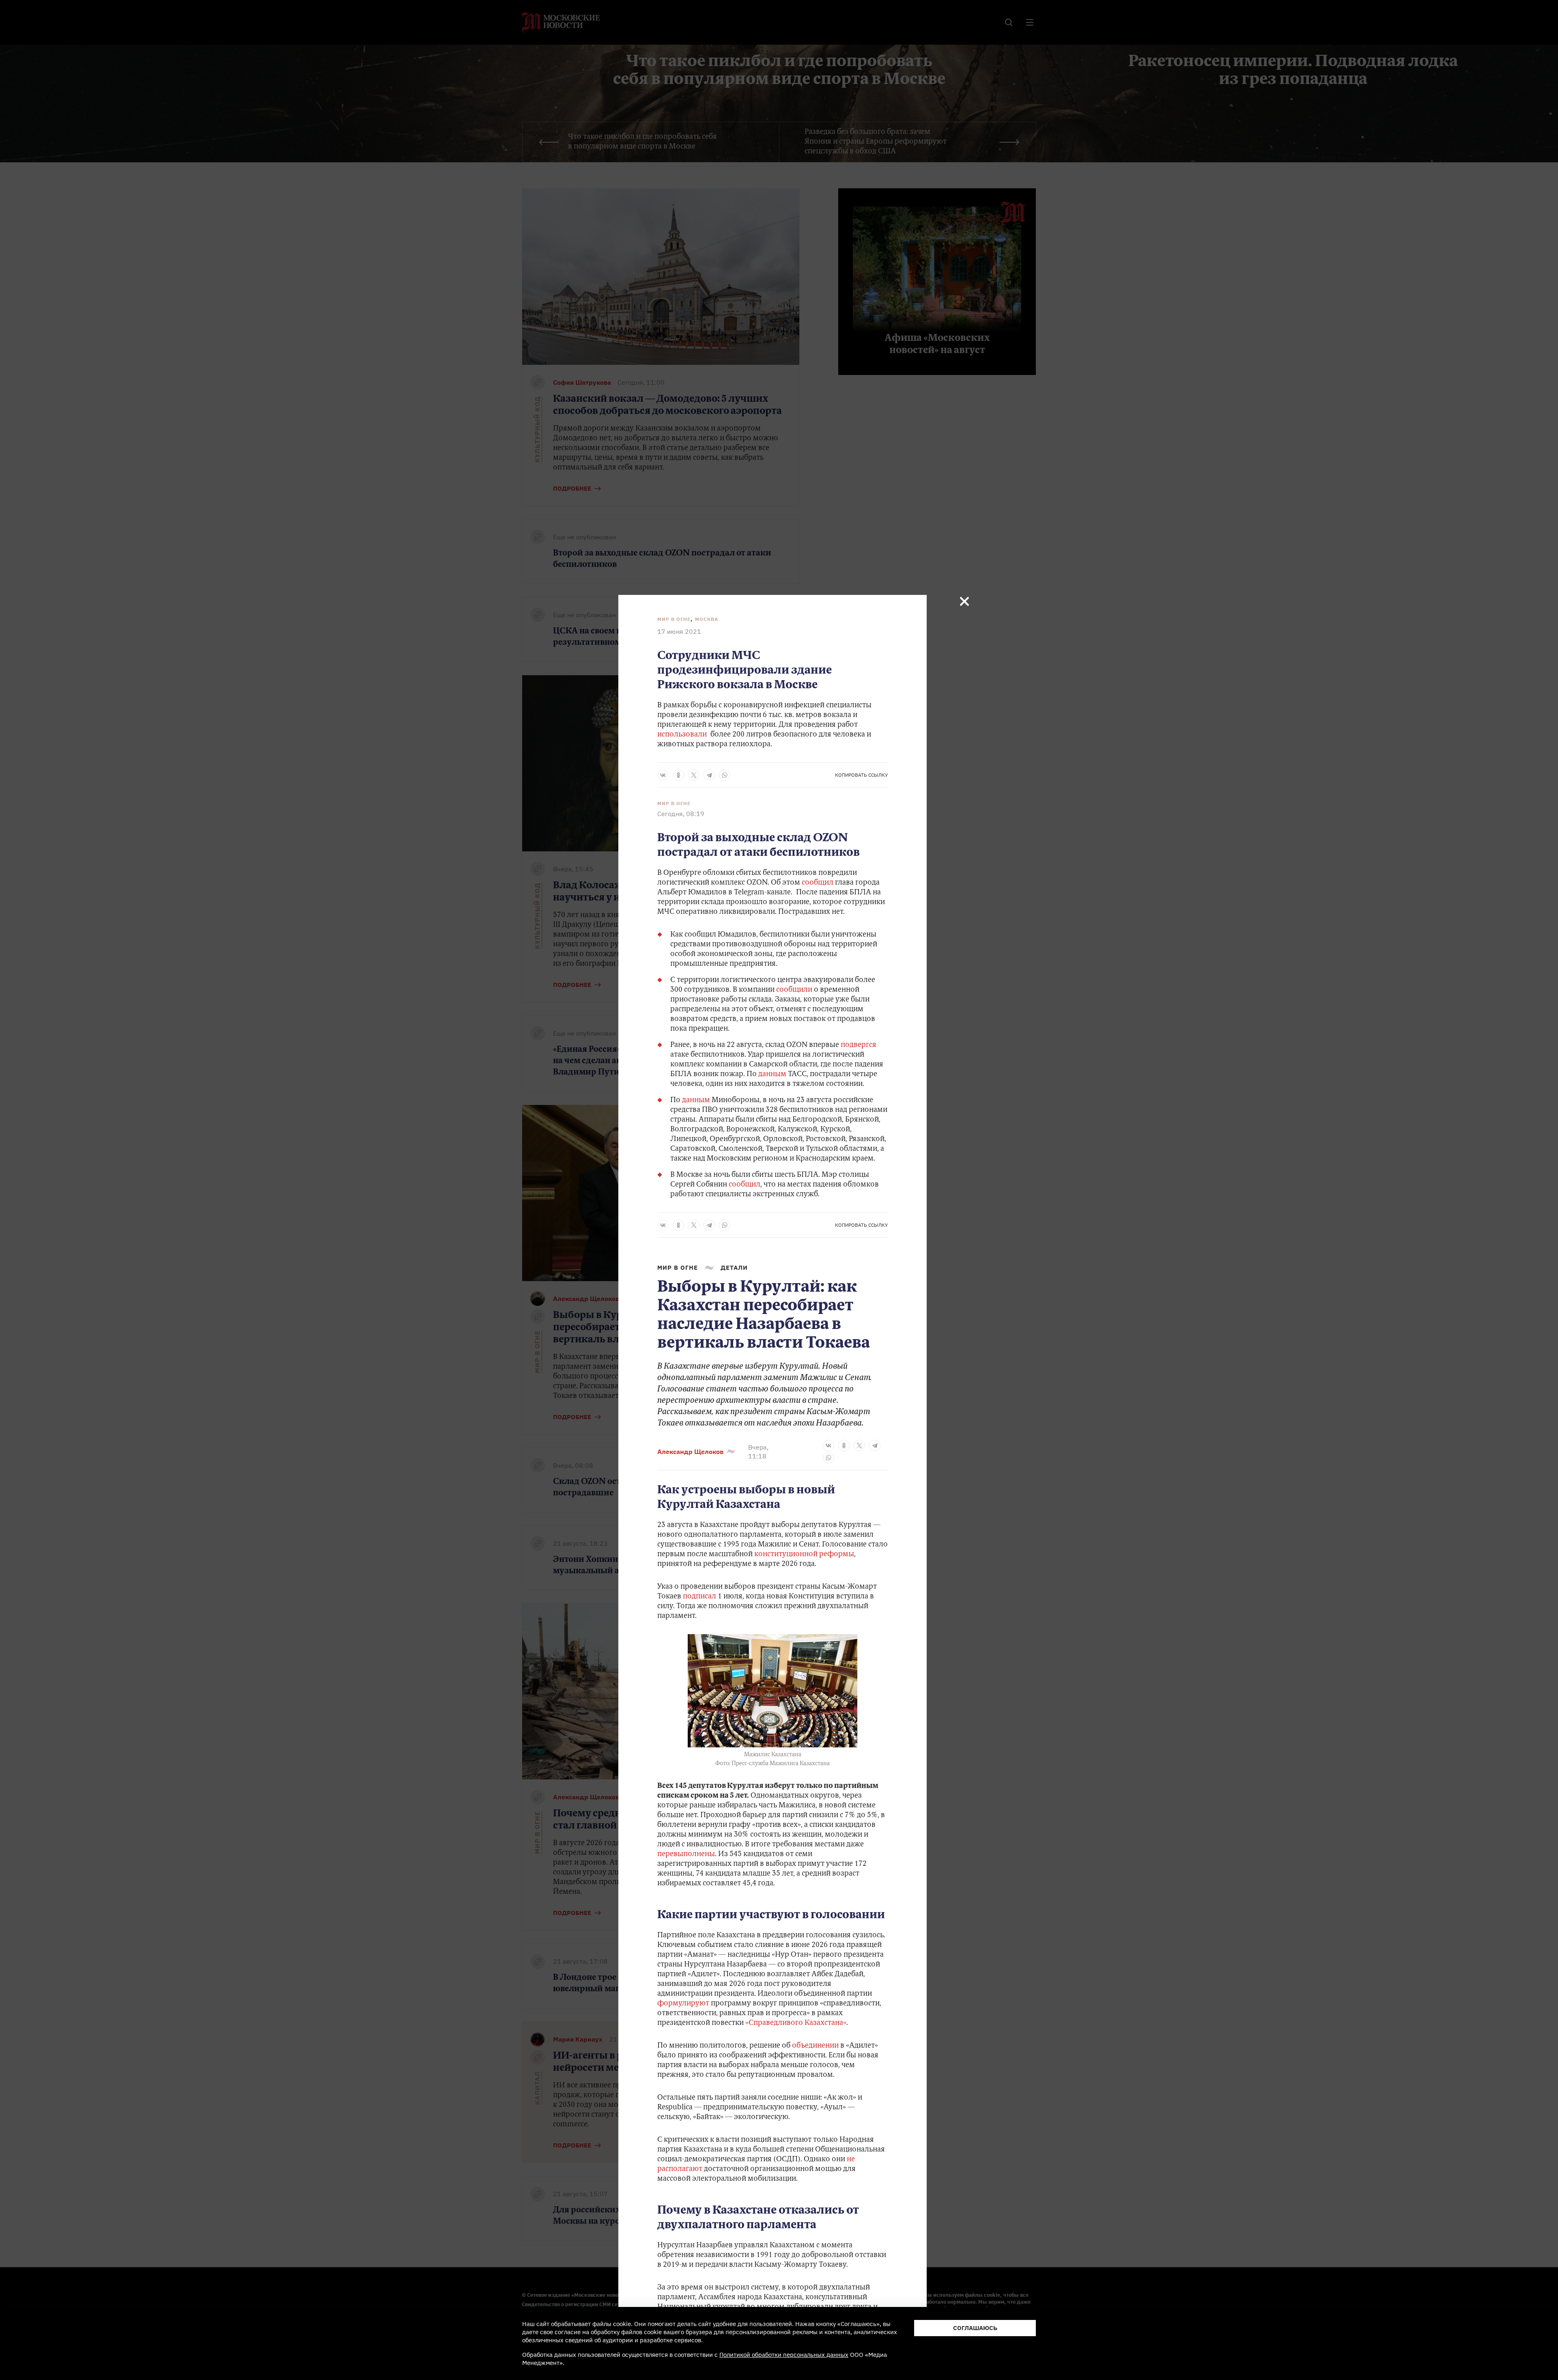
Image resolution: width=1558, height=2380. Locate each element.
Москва (707, 619)
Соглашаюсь (975, 2328)
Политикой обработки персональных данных (784, 2355)
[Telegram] (709, 775)
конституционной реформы (804, 1555)
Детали (734, 1268)
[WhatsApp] (725, 775)
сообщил (818, 883)
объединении (815, 2046)
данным (773, 1075)
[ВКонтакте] (663, 775)
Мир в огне (674, 619)
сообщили (795, 990)
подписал (699, 1597)
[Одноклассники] (678, 775)
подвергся (859, 1045)
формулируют (683, 2004)
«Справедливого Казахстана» (796, 2023)
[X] (694, 775)
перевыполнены (686, 1854)
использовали (684, 735)
